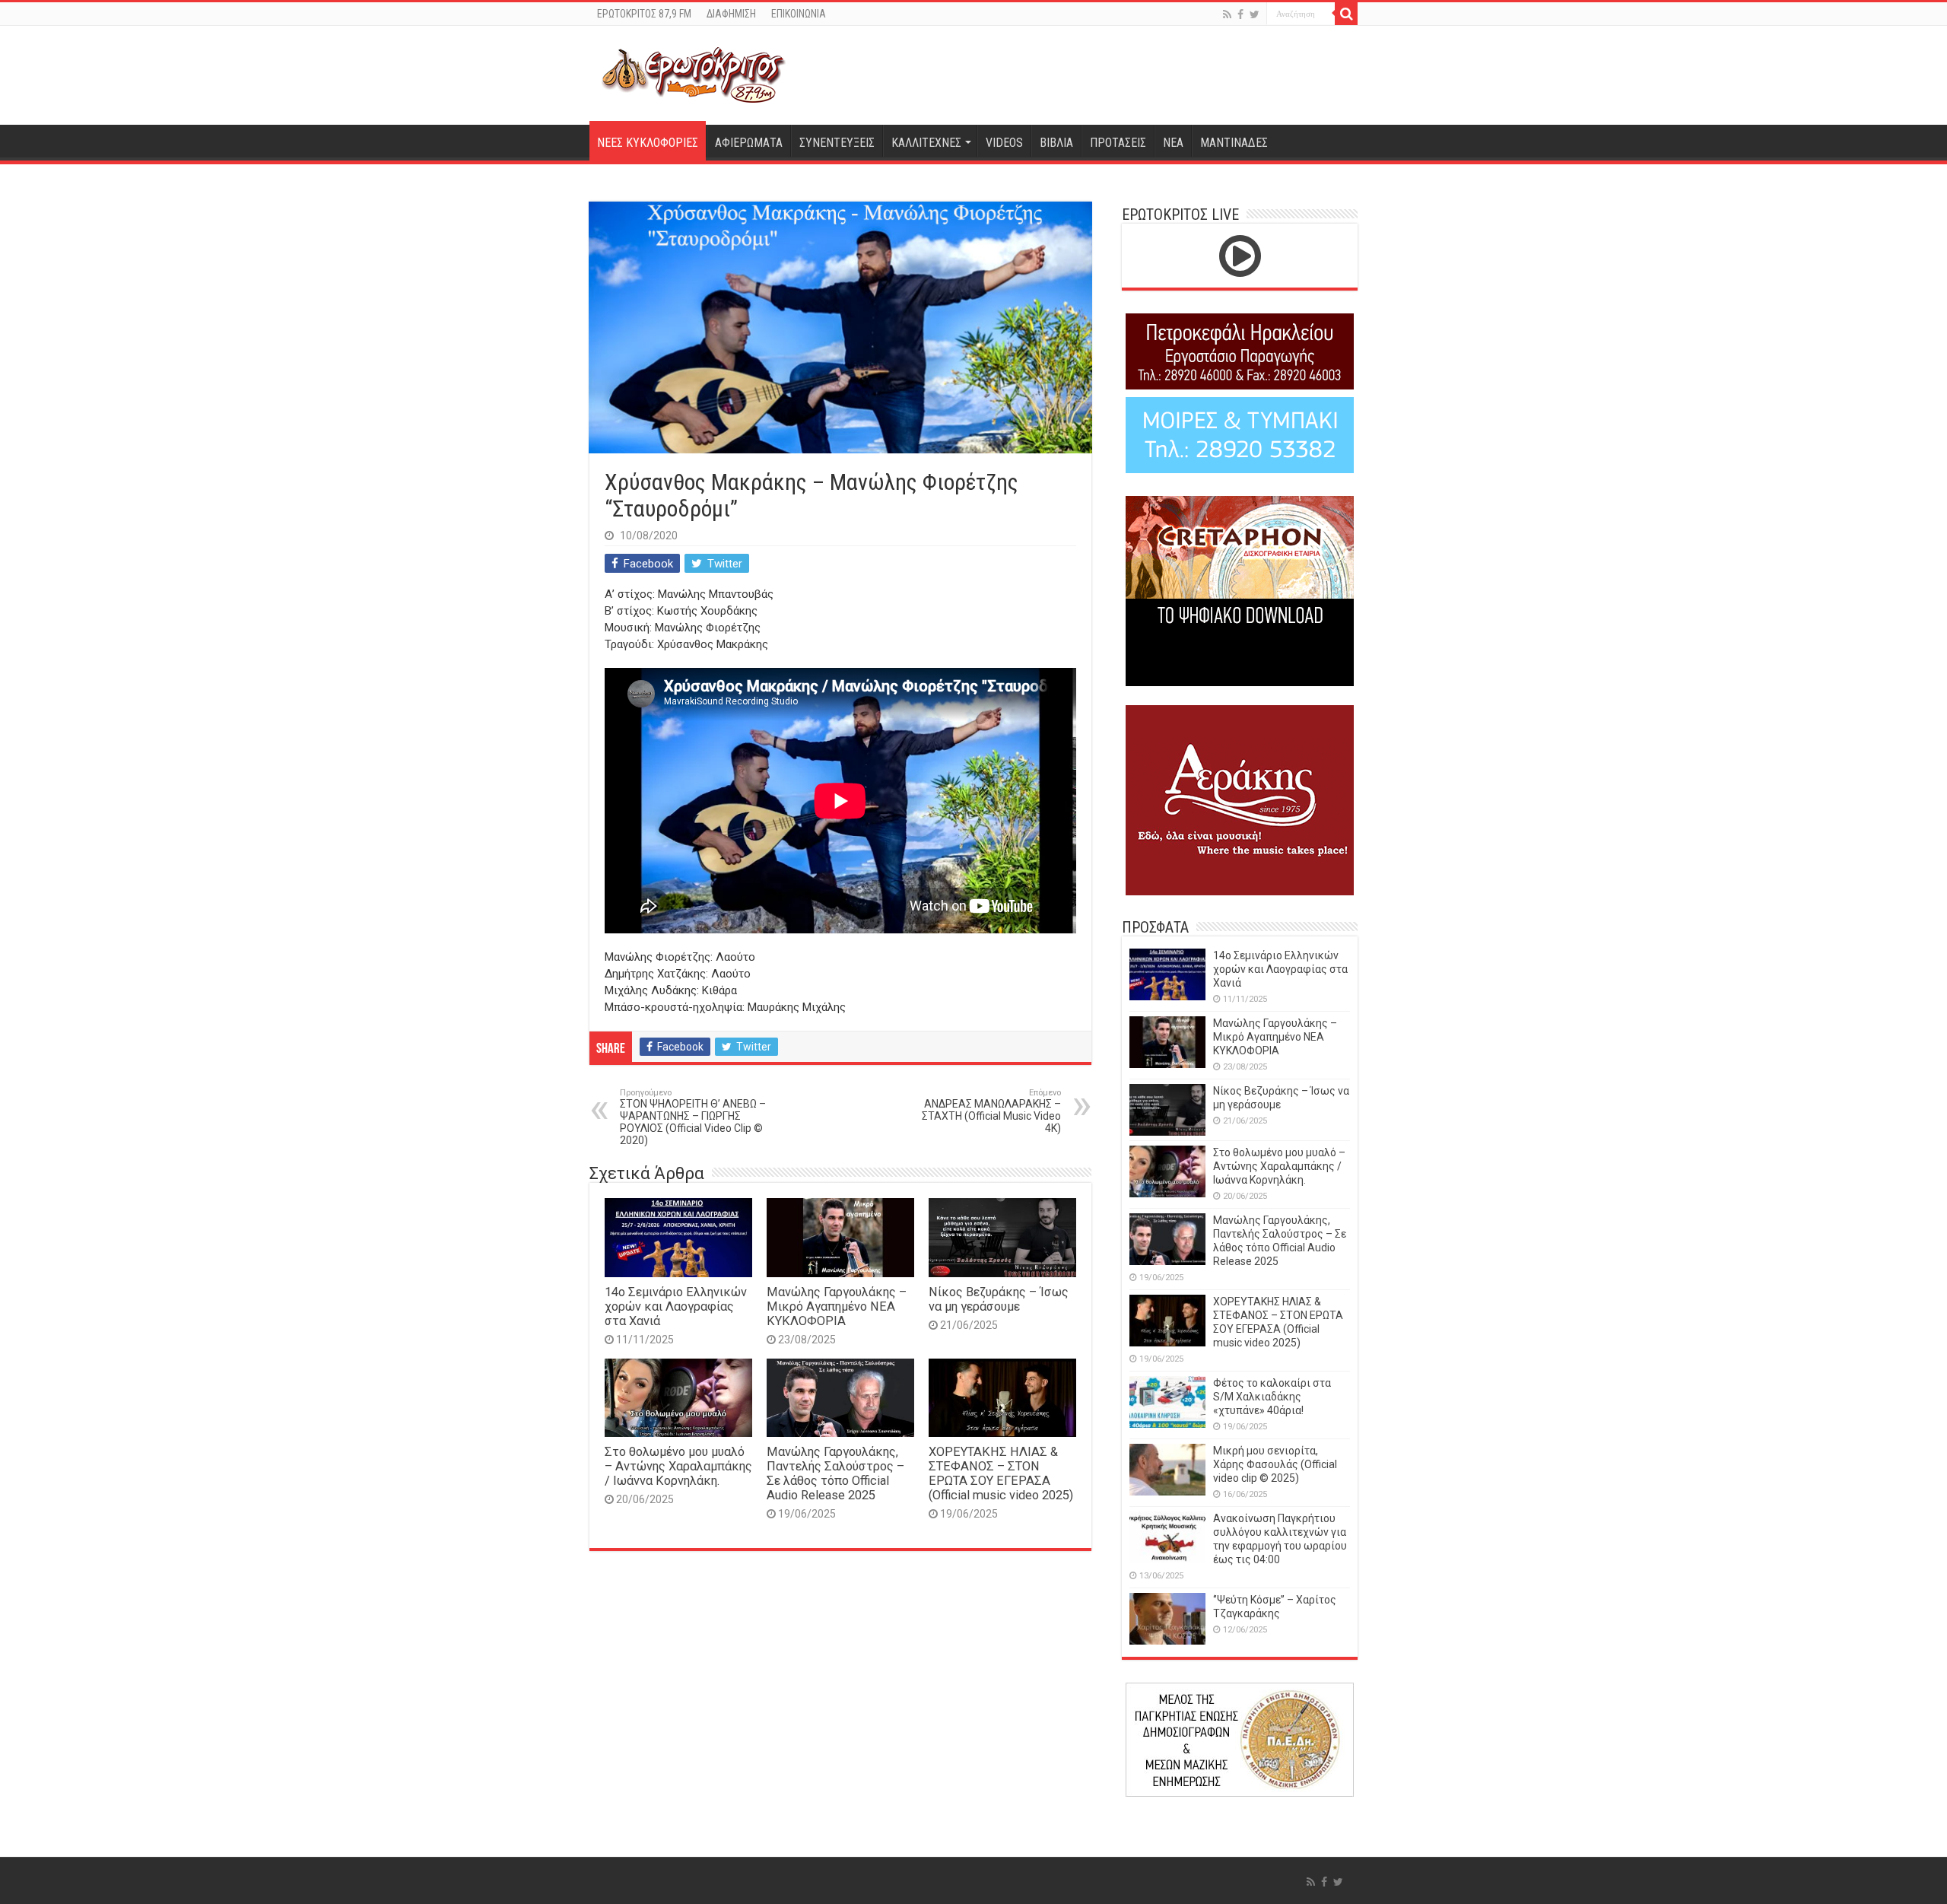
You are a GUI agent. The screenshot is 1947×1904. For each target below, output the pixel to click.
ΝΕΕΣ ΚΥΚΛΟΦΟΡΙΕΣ (648, 143)
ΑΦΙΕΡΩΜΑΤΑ (749, 143)
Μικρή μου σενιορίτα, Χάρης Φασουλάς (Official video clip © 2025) (1275, 1464)
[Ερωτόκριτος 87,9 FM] (694, 73)
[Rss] (1227, 14)
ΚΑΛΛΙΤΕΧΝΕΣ (926, 143)
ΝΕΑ (1173, 143)
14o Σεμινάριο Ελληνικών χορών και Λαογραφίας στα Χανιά (676, 1306)
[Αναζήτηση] (1346, 14)
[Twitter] (1255, 14)
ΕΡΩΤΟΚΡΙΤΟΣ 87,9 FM (644, 14)
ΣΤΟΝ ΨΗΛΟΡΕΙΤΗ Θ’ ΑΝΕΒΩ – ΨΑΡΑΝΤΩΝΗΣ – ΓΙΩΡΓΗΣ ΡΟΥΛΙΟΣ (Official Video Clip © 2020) (693, 1117)
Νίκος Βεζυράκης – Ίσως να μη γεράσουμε (999, 1299)
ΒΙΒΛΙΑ (1056, 143)
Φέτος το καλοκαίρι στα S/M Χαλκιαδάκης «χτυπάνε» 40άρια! (1272, 1397)
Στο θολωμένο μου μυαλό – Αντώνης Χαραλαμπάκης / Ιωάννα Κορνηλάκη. (678, 1466)
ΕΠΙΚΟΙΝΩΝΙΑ (799, 14)
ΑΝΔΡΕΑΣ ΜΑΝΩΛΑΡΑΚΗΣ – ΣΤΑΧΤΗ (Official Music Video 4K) (991, 1111)
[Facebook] (1240, 14)
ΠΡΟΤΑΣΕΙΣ (1118, 143)
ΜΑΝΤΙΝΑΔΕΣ (1234, 143)
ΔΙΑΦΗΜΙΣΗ (731, 14)
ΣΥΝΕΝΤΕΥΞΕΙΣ (837, 143)
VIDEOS (1004, 143)
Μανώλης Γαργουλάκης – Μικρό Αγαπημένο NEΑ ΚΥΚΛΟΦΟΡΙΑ (837, 1306)
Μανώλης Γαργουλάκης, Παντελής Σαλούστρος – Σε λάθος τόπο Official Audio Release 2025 (835, 1473)
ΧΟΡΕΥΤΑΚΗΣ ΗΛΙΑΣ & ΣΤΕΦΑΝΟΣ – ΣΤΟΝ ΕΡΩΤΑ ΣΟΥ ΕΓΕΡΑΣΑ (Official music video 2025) (1001, 1473)
